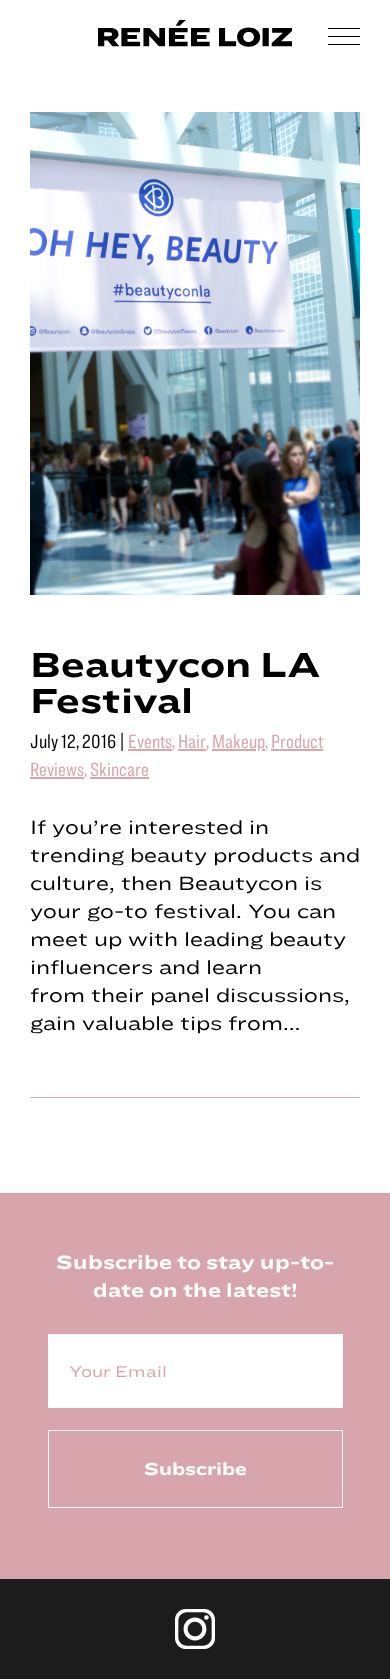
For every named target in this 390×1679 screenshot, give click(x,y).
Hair (192, 740)
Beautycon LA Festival (175, 681)
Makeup (238, 740)
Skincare (119, 768)
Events (150, 740)
